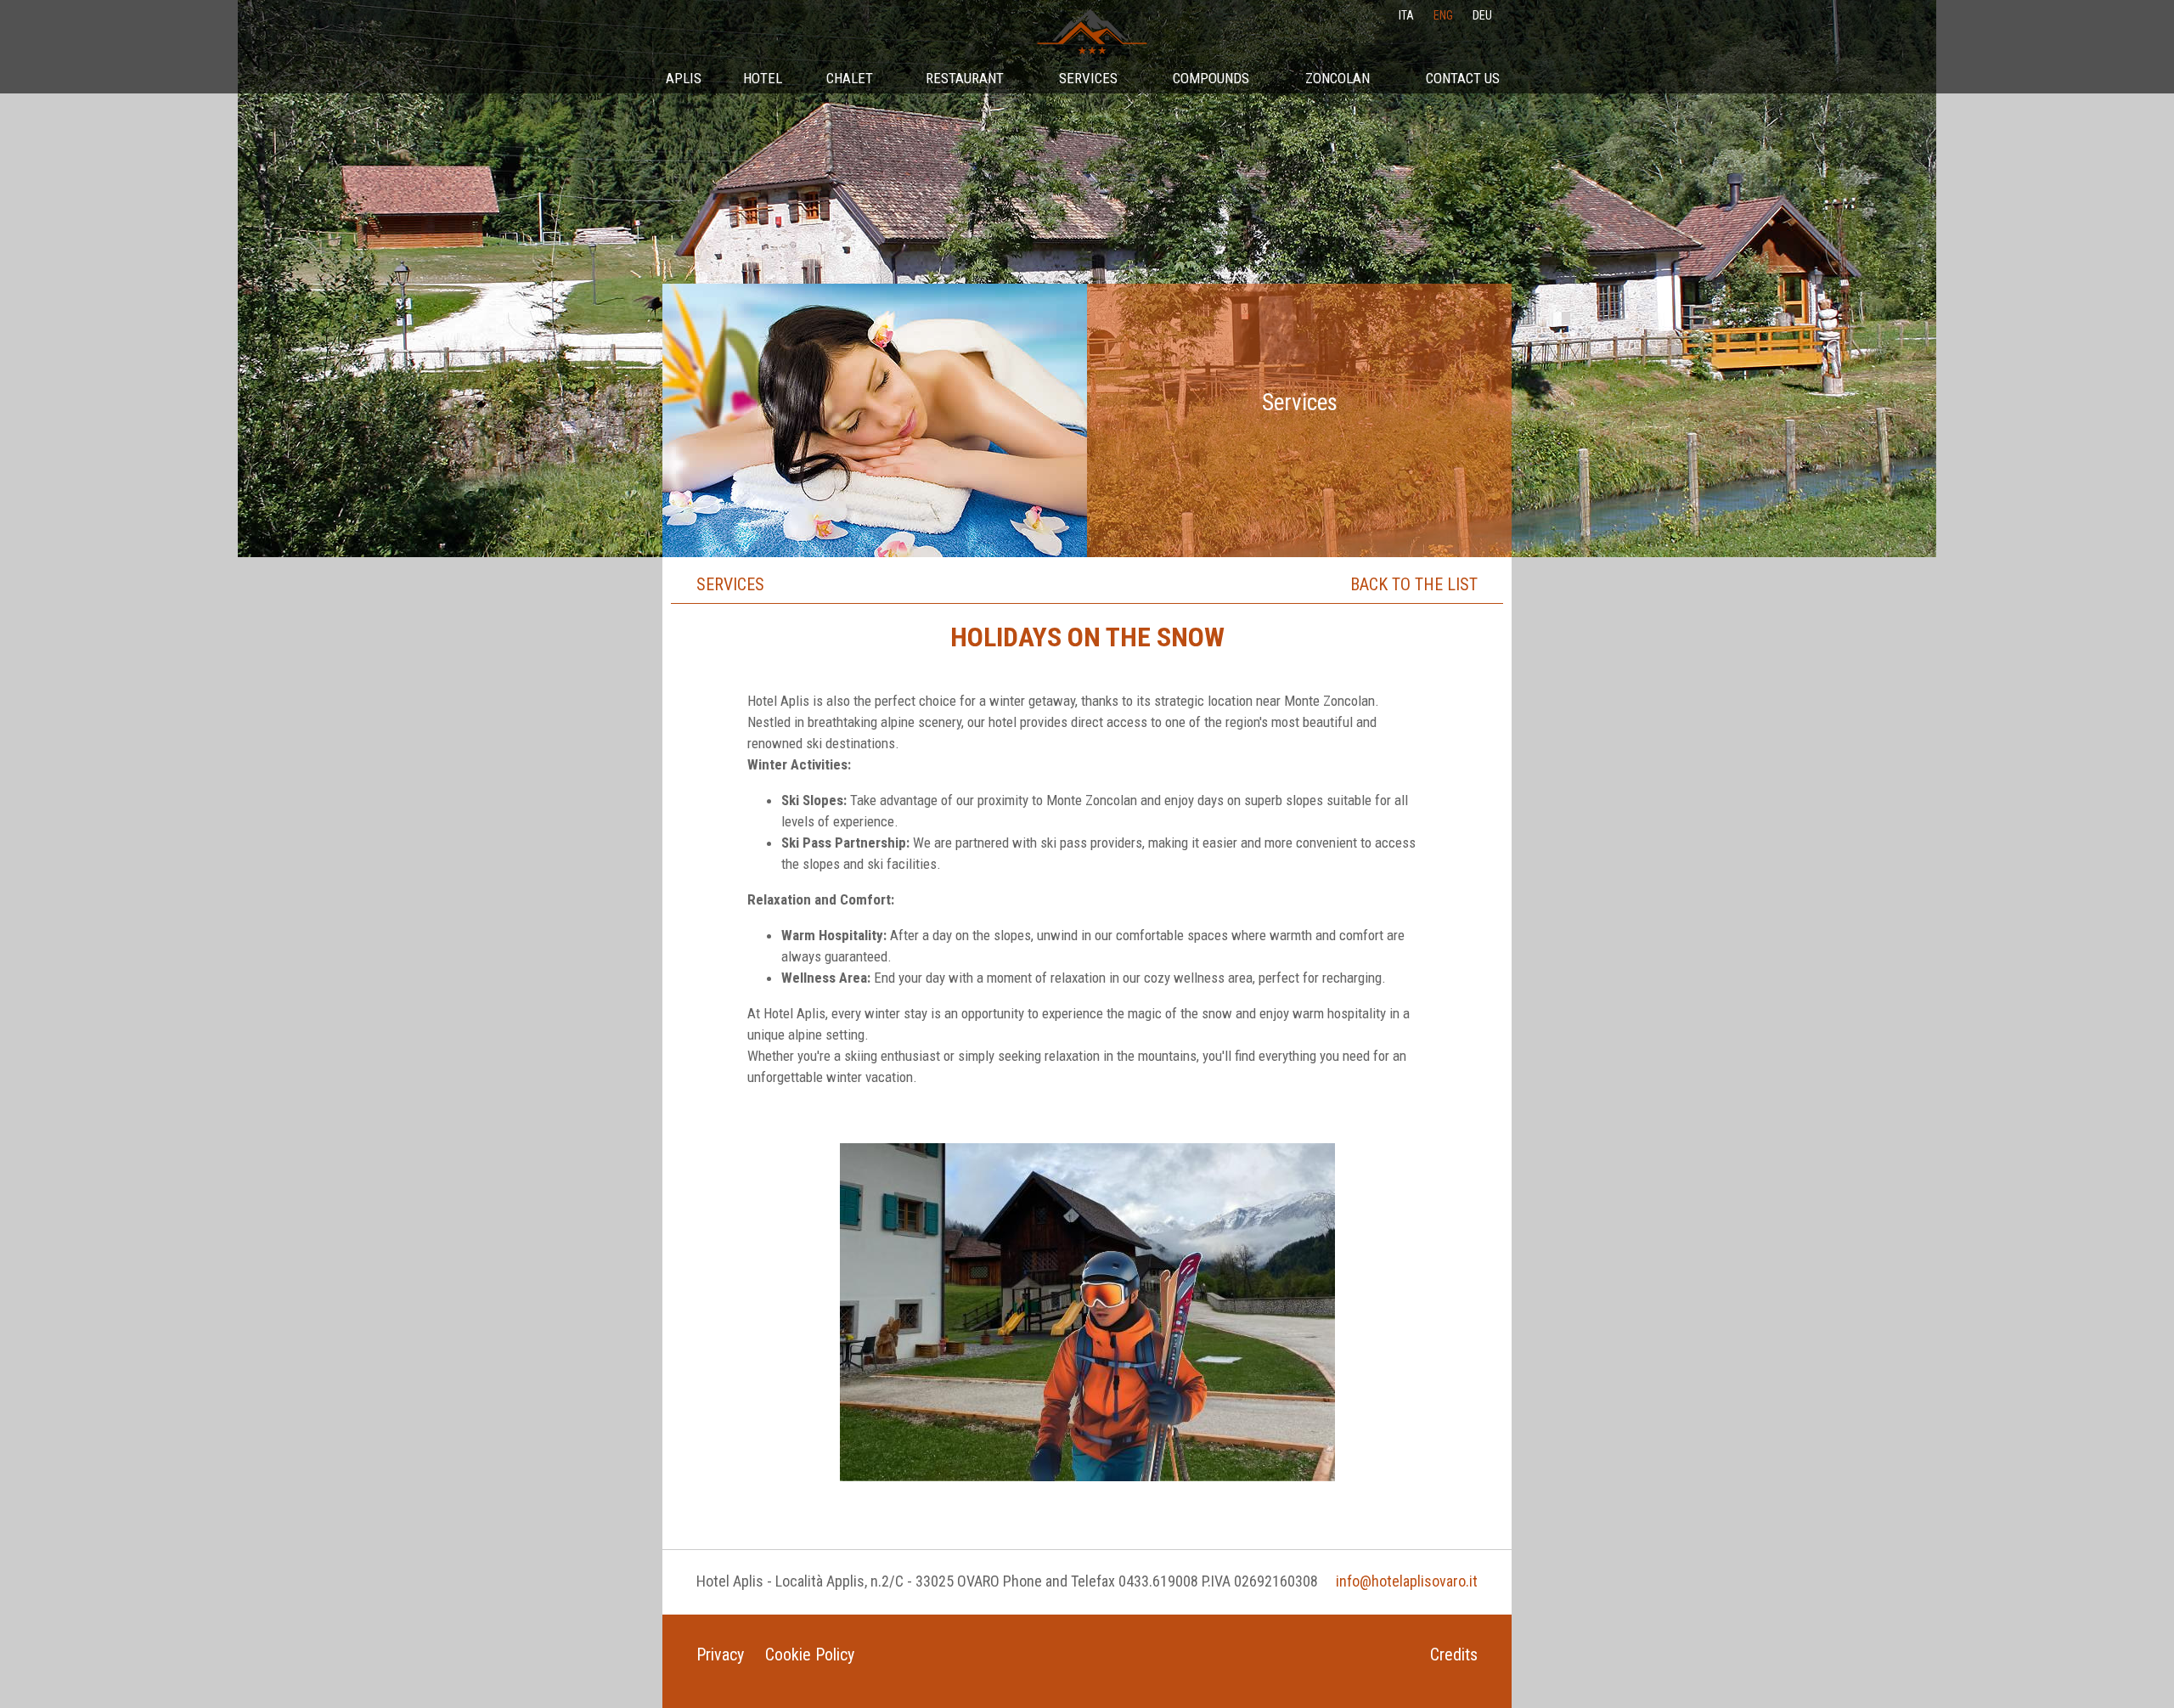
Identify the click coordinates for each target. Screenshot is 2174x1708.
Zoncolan (1338, 78)
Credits (1454, 1654)
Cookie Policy (810, 1654)
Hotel (763, 78)
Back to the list (1414, 584)
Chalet (850, 78)
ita (1406, 15)
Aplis (684, 78)
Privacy (720, 1654)
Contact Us (1463, 78)
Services (1088, 78)
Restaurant (965, 78)
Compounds (1211, 78)
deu (1482, 15)
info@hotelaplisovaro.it (1407, 1581)
